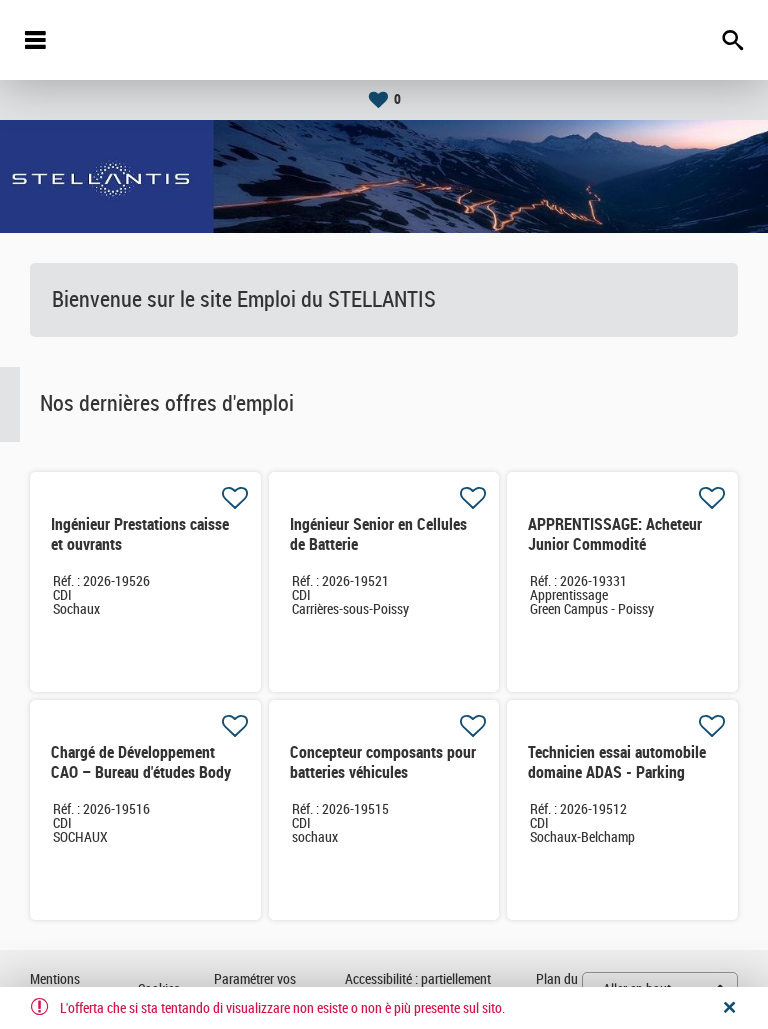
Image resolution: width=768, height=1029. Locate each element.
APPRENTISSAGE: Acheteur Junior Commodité (615, 534)
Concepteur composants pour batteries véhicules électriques (383, 772)
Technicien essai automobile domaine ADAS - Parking (617, 762)
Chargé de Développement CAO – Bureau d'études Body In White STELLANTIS (141, 772)
